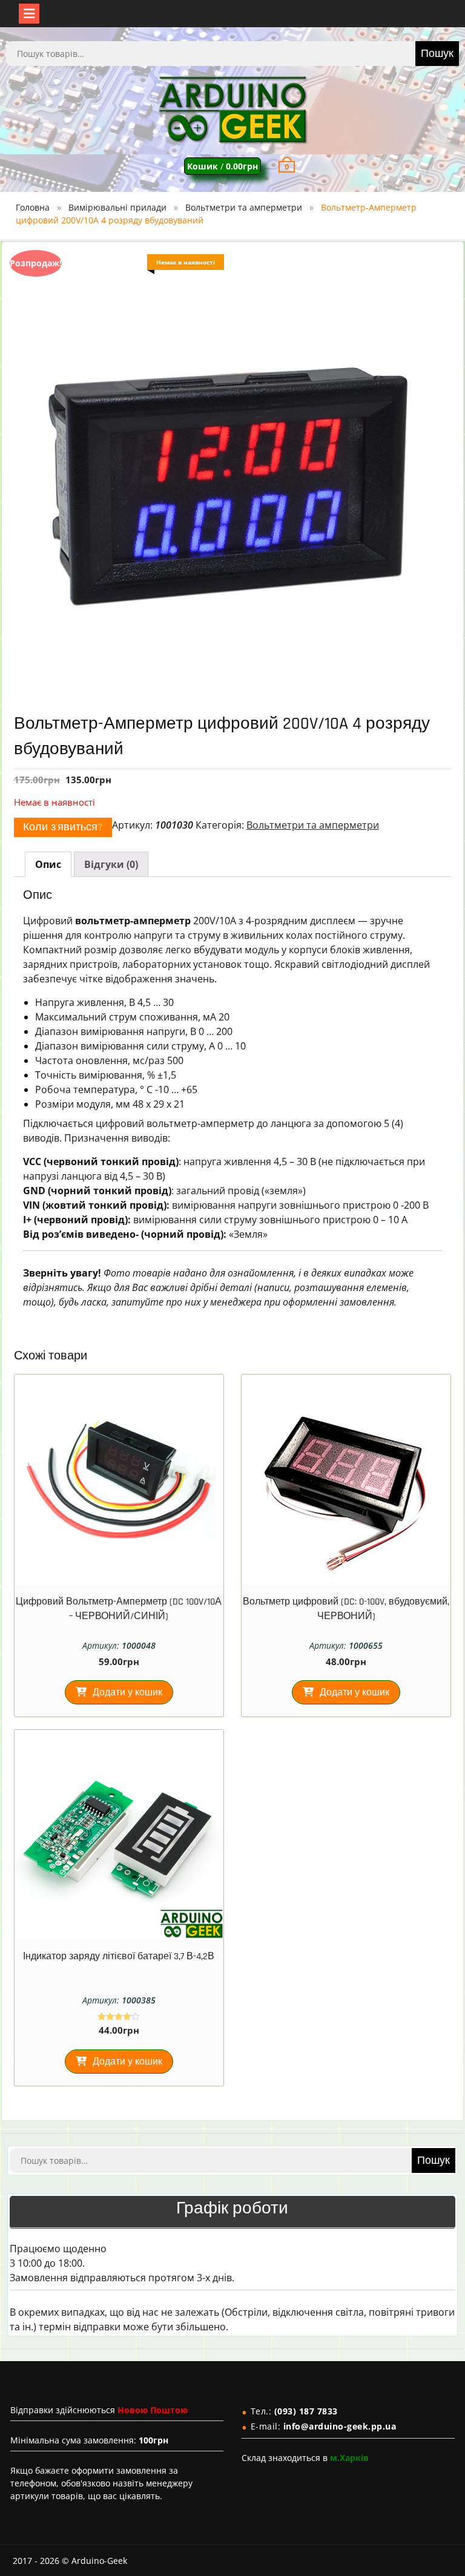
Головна (33, 207)
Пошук (437, 54)
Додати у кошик (127, 1693)
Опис (48, 864)
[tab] (48, 864)
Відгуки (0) (111, 864)
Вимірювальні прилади (117, 207)
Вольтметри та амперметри (244, 207)
